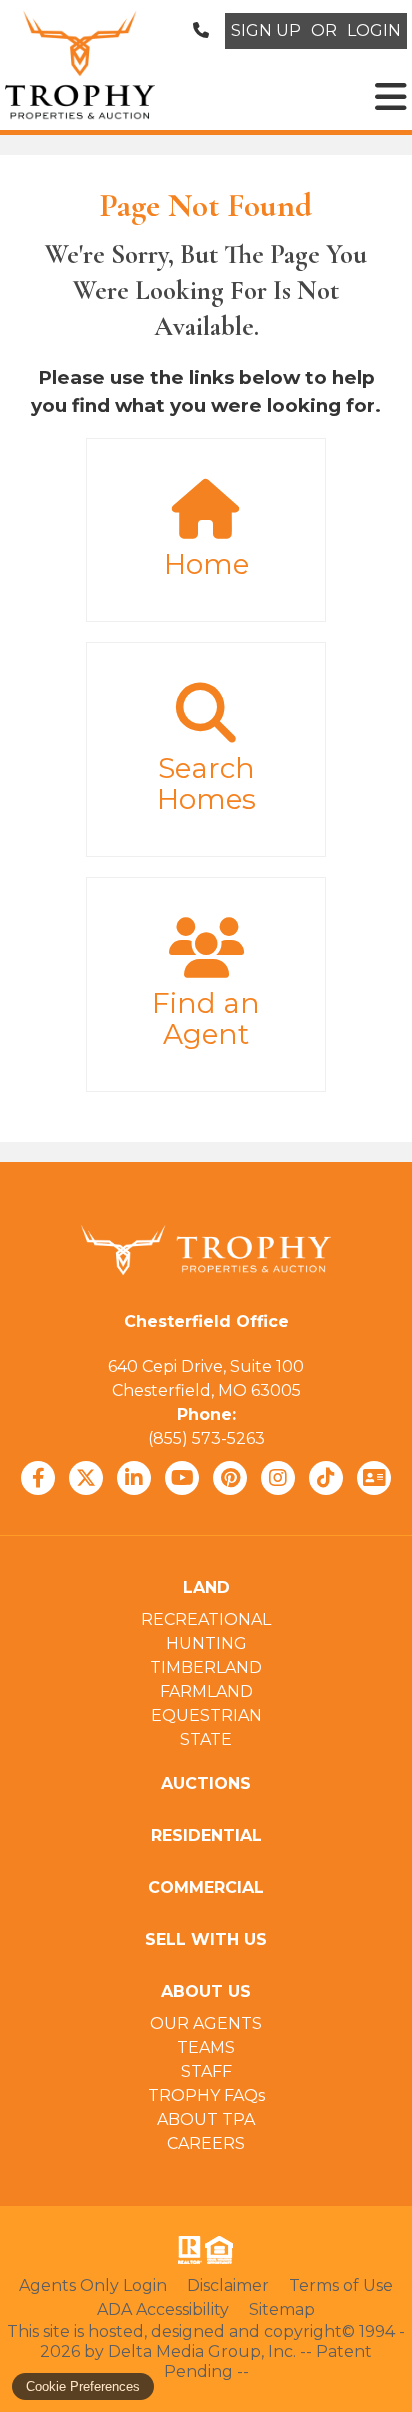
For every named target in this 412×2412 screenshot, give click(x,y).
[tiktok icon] (326, 1478)
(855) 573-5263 (206, 1438)
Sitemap (282, 2309)
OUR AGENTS (206, 2023)
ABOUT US (206, 1991)
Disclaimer (228, 2285)
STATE (206, 1739)
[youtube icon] (182, 1478)
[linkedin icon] (134, 1478)
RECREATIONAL (206, 1619)
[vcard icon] (374, 1478)
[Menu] (391, 97)
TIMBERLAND (206, 1667)
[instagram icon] (278, 1478)
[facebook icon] (38, 1478)
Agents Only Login (93, 2285)
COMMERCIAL (206, 1887)
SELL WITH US (206, 1939)
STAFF (206, 2071)
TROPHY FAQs (206, 2095)
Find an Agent (206, 1019)
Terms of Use (341, 2285)
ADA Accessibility (163, 2309)
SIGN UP (266, 30)
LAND (206, 1587)
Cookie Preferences (83, 2386)
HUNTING (206, 1643)
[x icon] (86, 1478)
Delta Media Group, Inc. (202, 2351)
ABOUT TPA (206, 2119)
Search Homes (206, 784)
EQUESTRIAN (206, 1715)
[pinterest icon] (230, 1478)
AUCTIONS (206, 1783)
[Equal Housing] (223, 2250)
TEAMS (206, 2047)
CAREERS (206, 2143)
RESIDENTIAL (206, 1835)
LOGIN (374, 30)
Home (206, 564)
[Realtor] (188, 2250)
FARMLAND (206, 1691)
